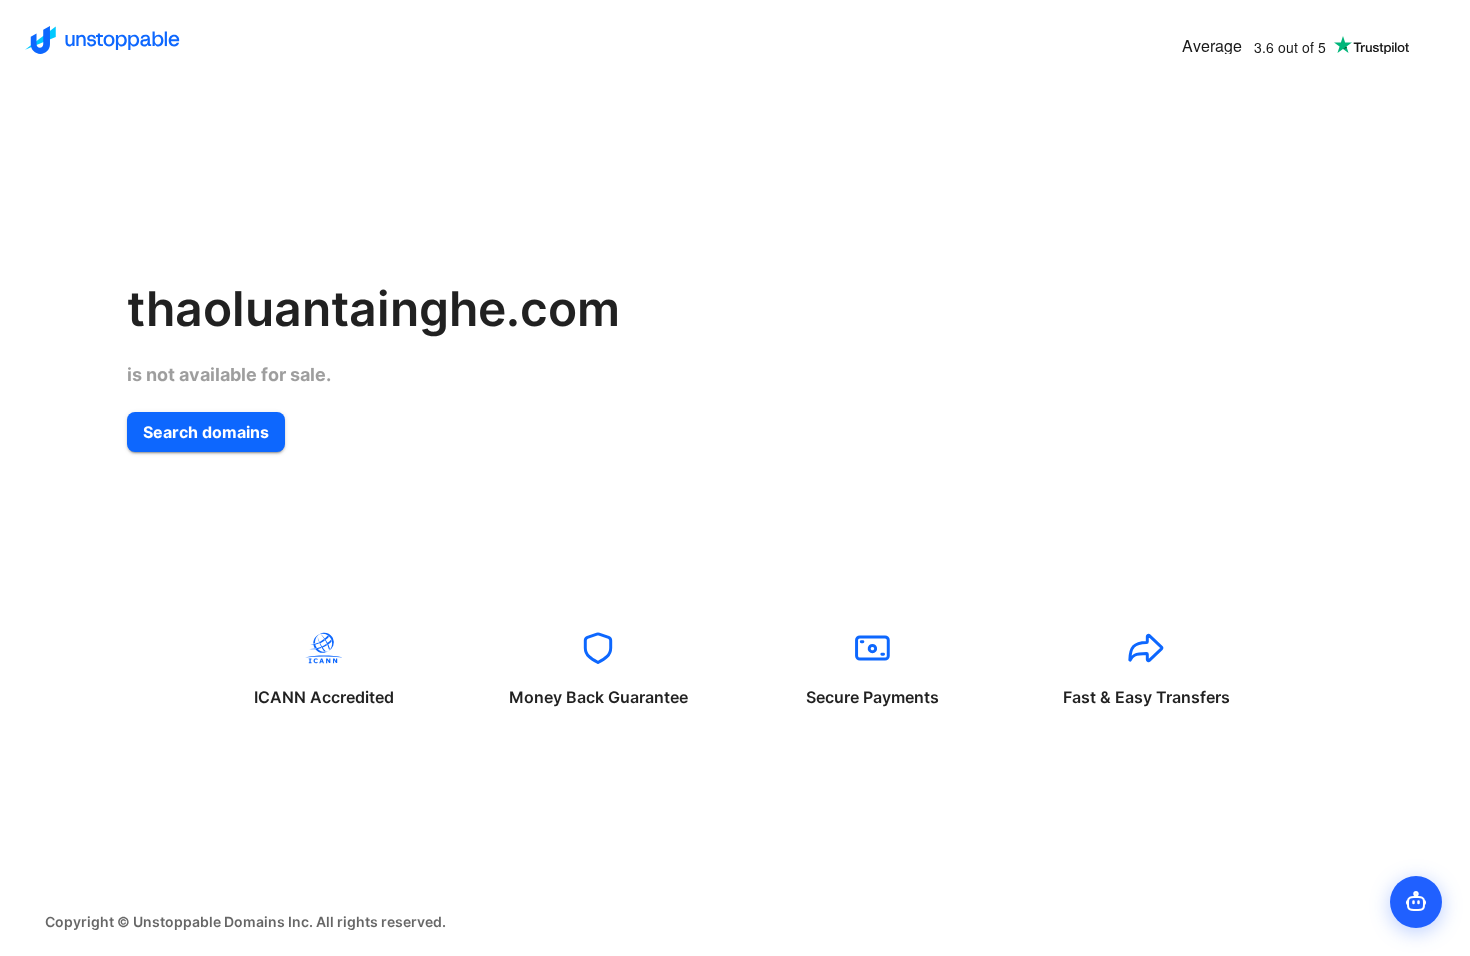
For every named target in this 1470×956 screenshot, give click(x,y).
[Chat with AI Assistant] (1416, 902)
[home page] (102, 40)
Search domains (206, 432)
